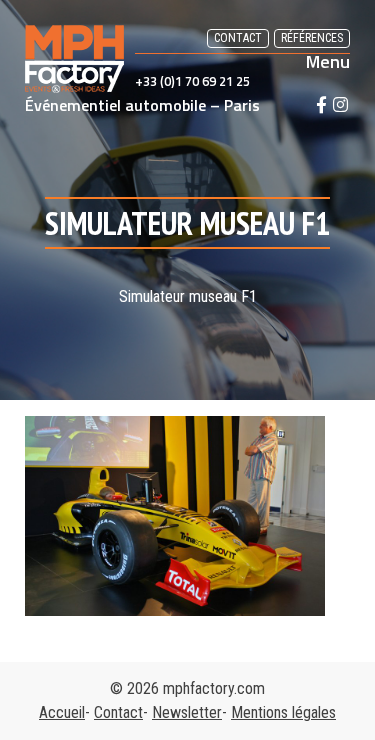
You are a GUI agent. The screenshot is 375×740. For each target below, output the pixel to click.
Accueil (62, 712)
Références (312, 38)
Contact (238, 38)
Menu (328, 62)
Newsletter (187, 712)
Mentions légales (283, 712)
